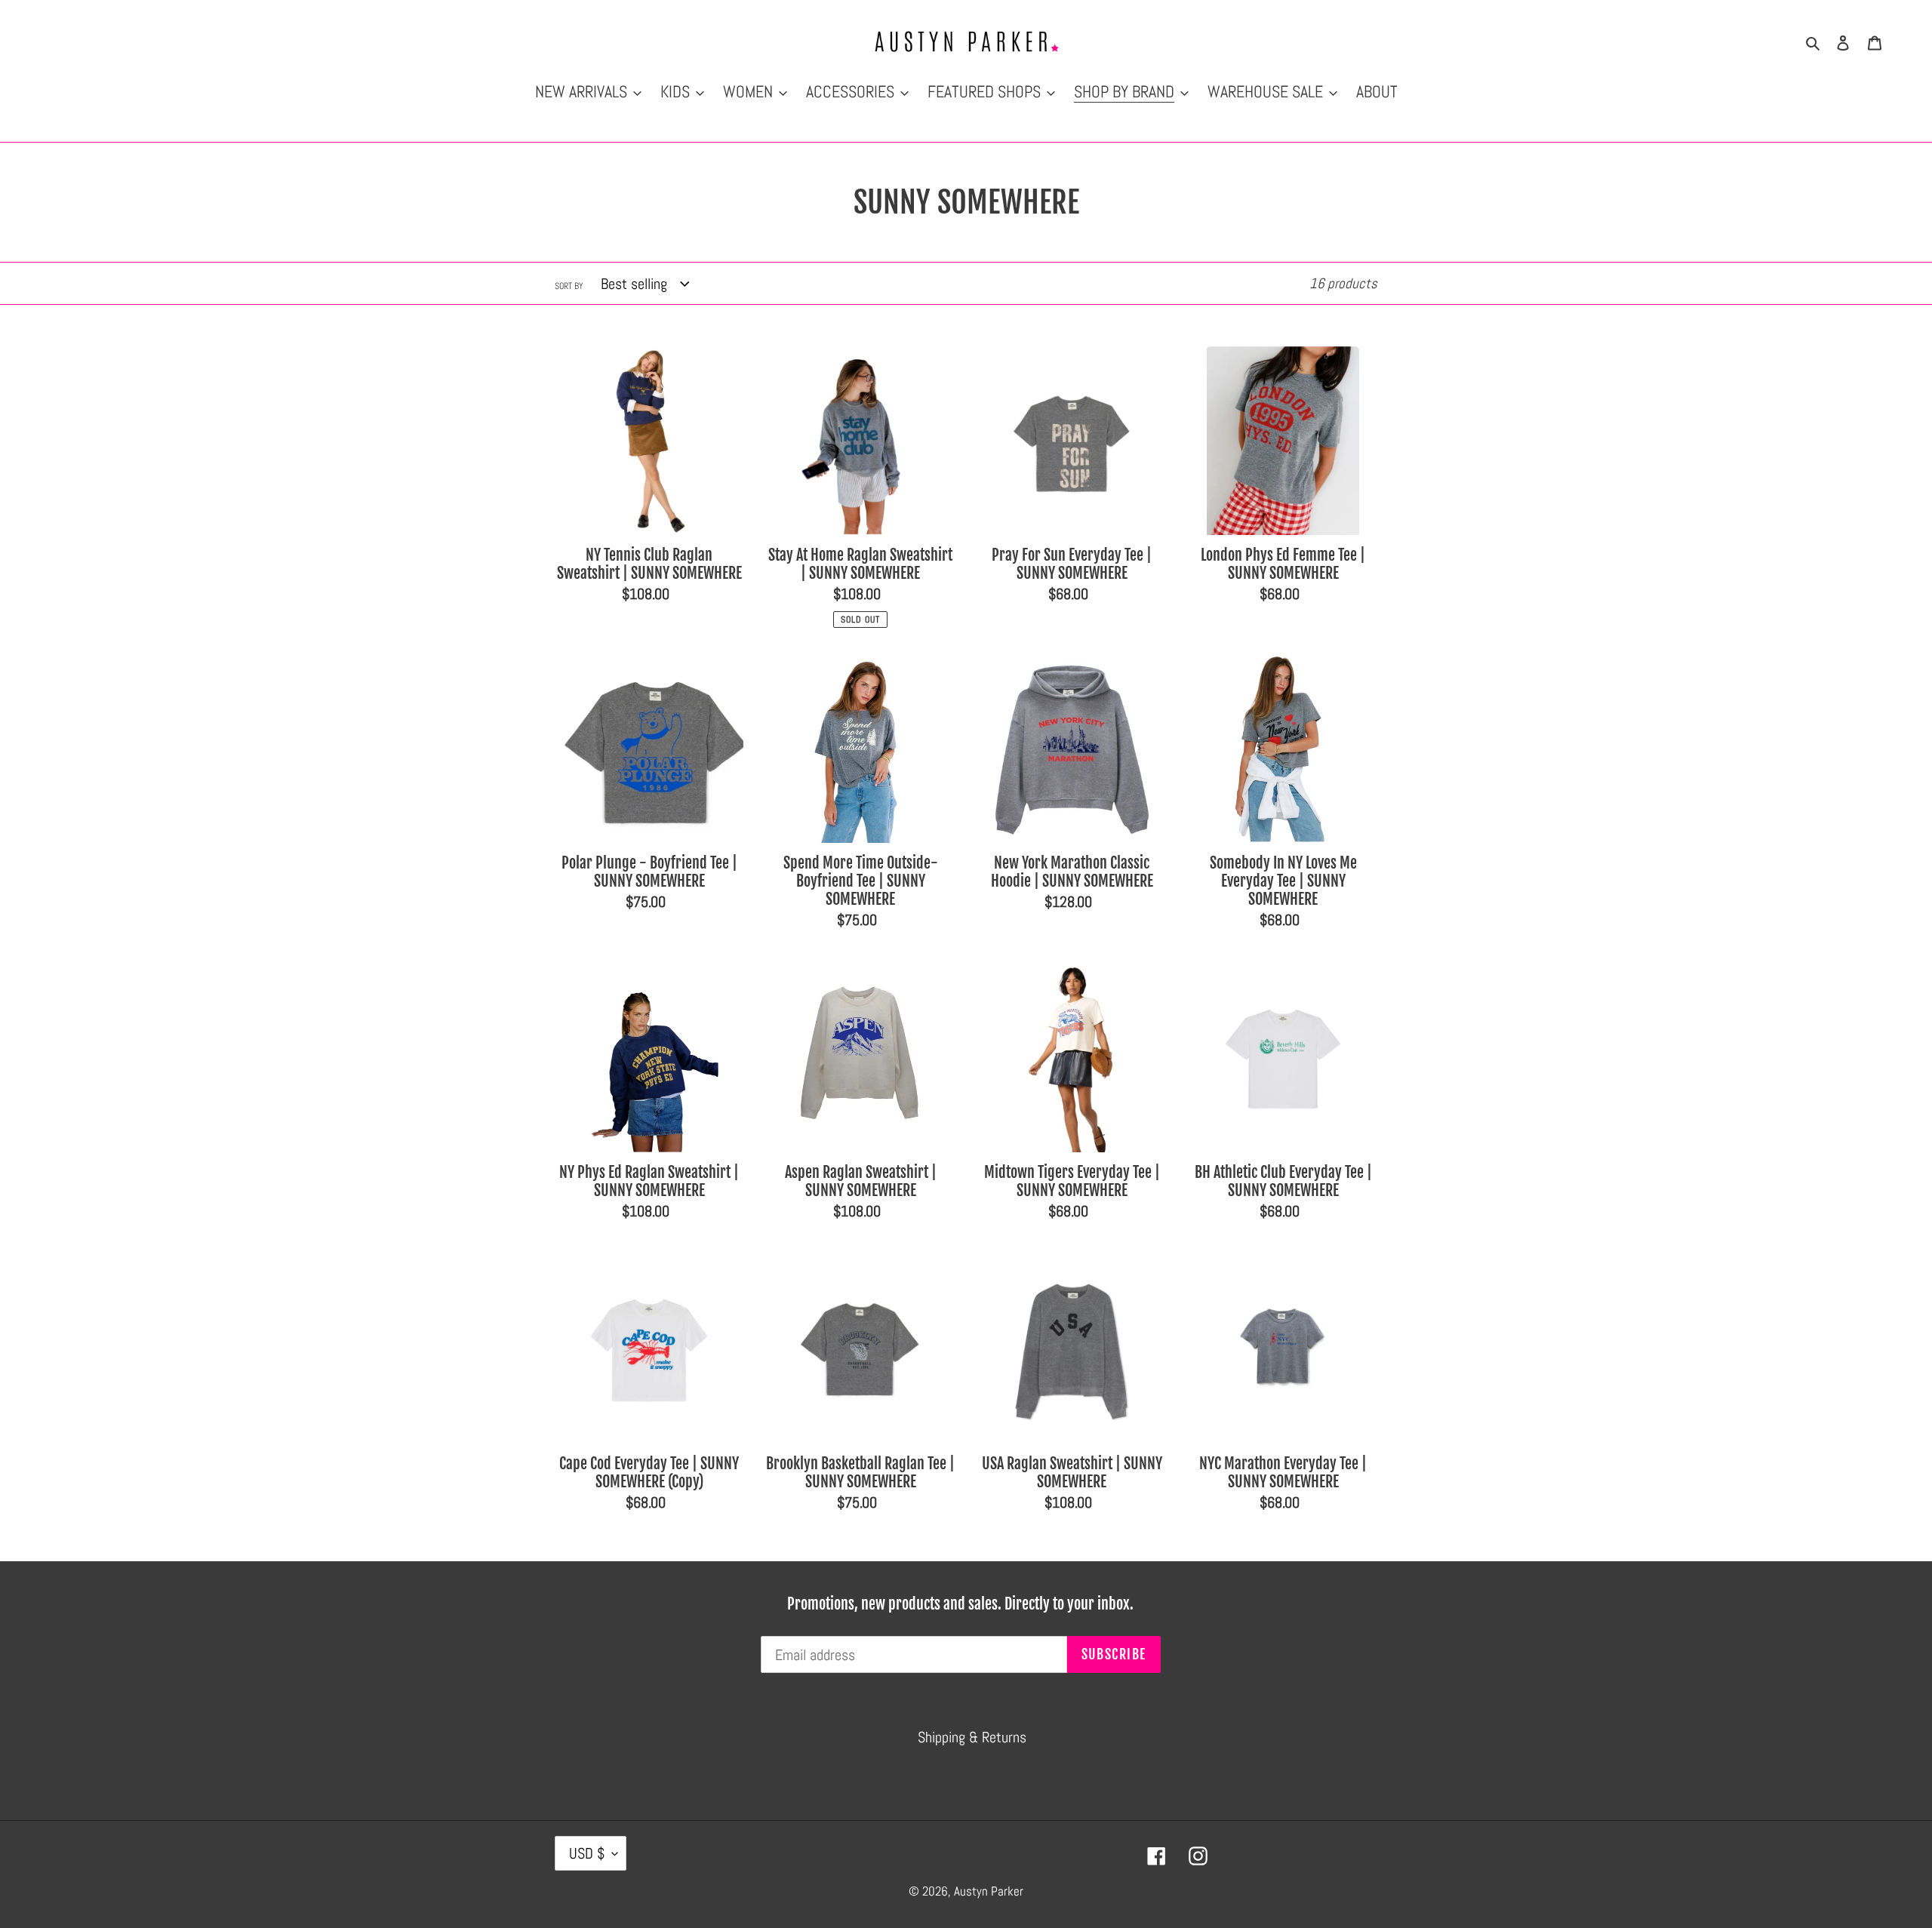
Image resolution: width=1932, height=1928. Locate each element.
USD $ (587, 1853)
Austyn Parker (989, 1891)
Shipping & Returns (972, 1737)
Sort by (569, 286)
